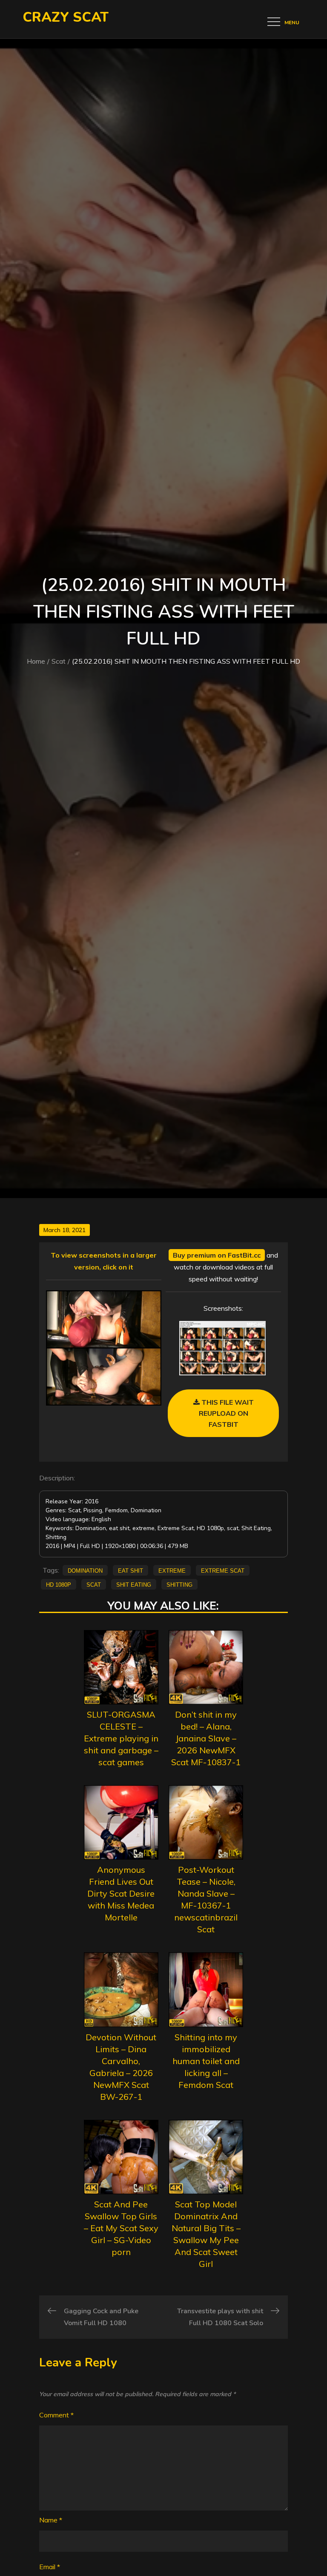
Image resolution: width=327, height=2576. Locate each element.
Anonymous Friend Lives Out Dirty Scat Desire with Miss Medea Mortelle (121, 1893)
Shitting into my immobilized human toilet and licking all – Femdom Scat (206, 2061)
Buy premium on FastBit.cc (217, 1255)
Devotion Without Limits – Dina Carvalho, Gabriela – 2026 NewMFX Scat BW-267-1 (121, 2067)
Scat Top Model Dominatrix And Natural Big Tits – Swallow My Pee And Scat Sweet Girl (206, 2234)
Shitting (179, 1584)
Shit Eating (134, 1584)
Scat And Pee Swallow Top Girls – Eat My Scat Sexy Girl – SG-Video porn (121, 2228)
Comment (56, 2415)
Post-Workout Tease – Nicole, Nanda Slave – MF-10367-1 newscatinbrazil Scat (206, 1899)
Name (51, 2520)
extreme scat (223, 1570)
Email (50, 2567)
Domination (85, 1570)
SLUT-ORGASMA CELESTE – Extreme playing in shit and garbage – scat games (121, 1738)
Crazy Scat (66, 17)
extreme (172, 1570)
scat (94, 1584)
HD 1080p (59, 1584)
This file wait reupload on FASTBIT (226, 1413)
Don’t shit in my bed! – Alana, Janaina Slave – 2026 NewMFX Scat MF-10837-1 (206, 1738)
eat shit (131, 1570)
